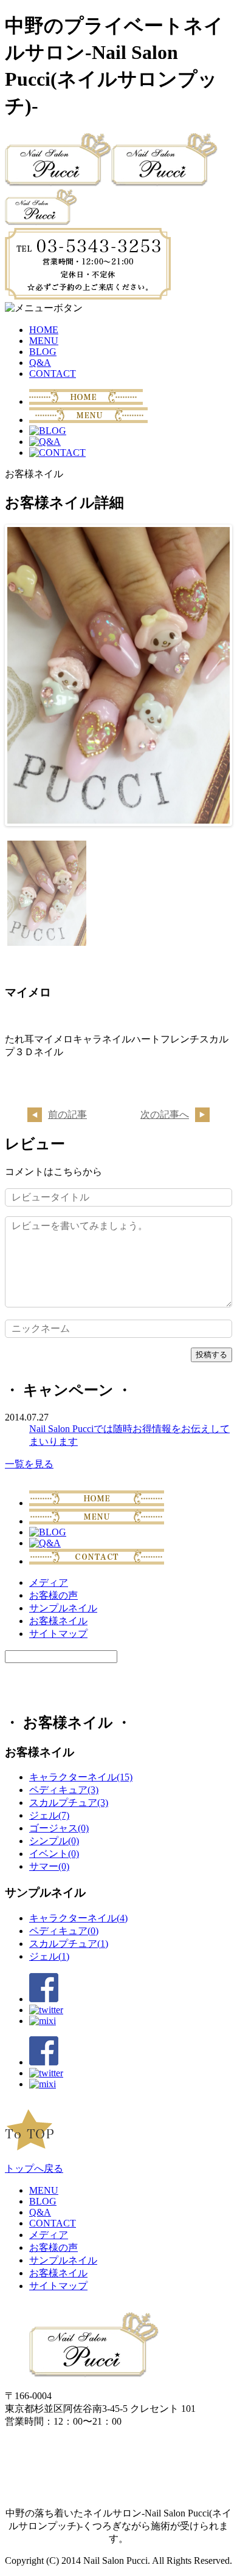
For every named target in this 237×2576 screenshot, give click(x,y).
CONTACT (53, 374)
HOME (44, 330)
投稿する (211, 1355)
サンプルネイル (63, 1608)
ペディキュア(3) (64, 1790)
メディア (49, 1582)
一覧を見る (29, 1464)
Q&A (40, 363)
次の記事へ (165, 1114)
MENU (44, 341)
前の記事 (67, 1114)
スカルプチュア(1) (69, 1944)
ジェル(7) (49, 1815)
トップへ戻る (34, 2168)
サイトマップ (58, 1634)
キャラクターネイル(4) (78, 1918)
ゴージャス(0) (59, 1828)
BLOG (43, 352)
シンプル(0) (54, 1841)
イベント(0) (54, 1854)
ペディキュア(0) (64, 1931)
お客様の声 (53, 1595)
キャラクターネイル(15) (81, 1777)
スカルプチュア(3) (69, 1803)
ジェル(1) (49, 1956)
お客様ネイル (58, 1621)
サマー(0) (49, 1866)
